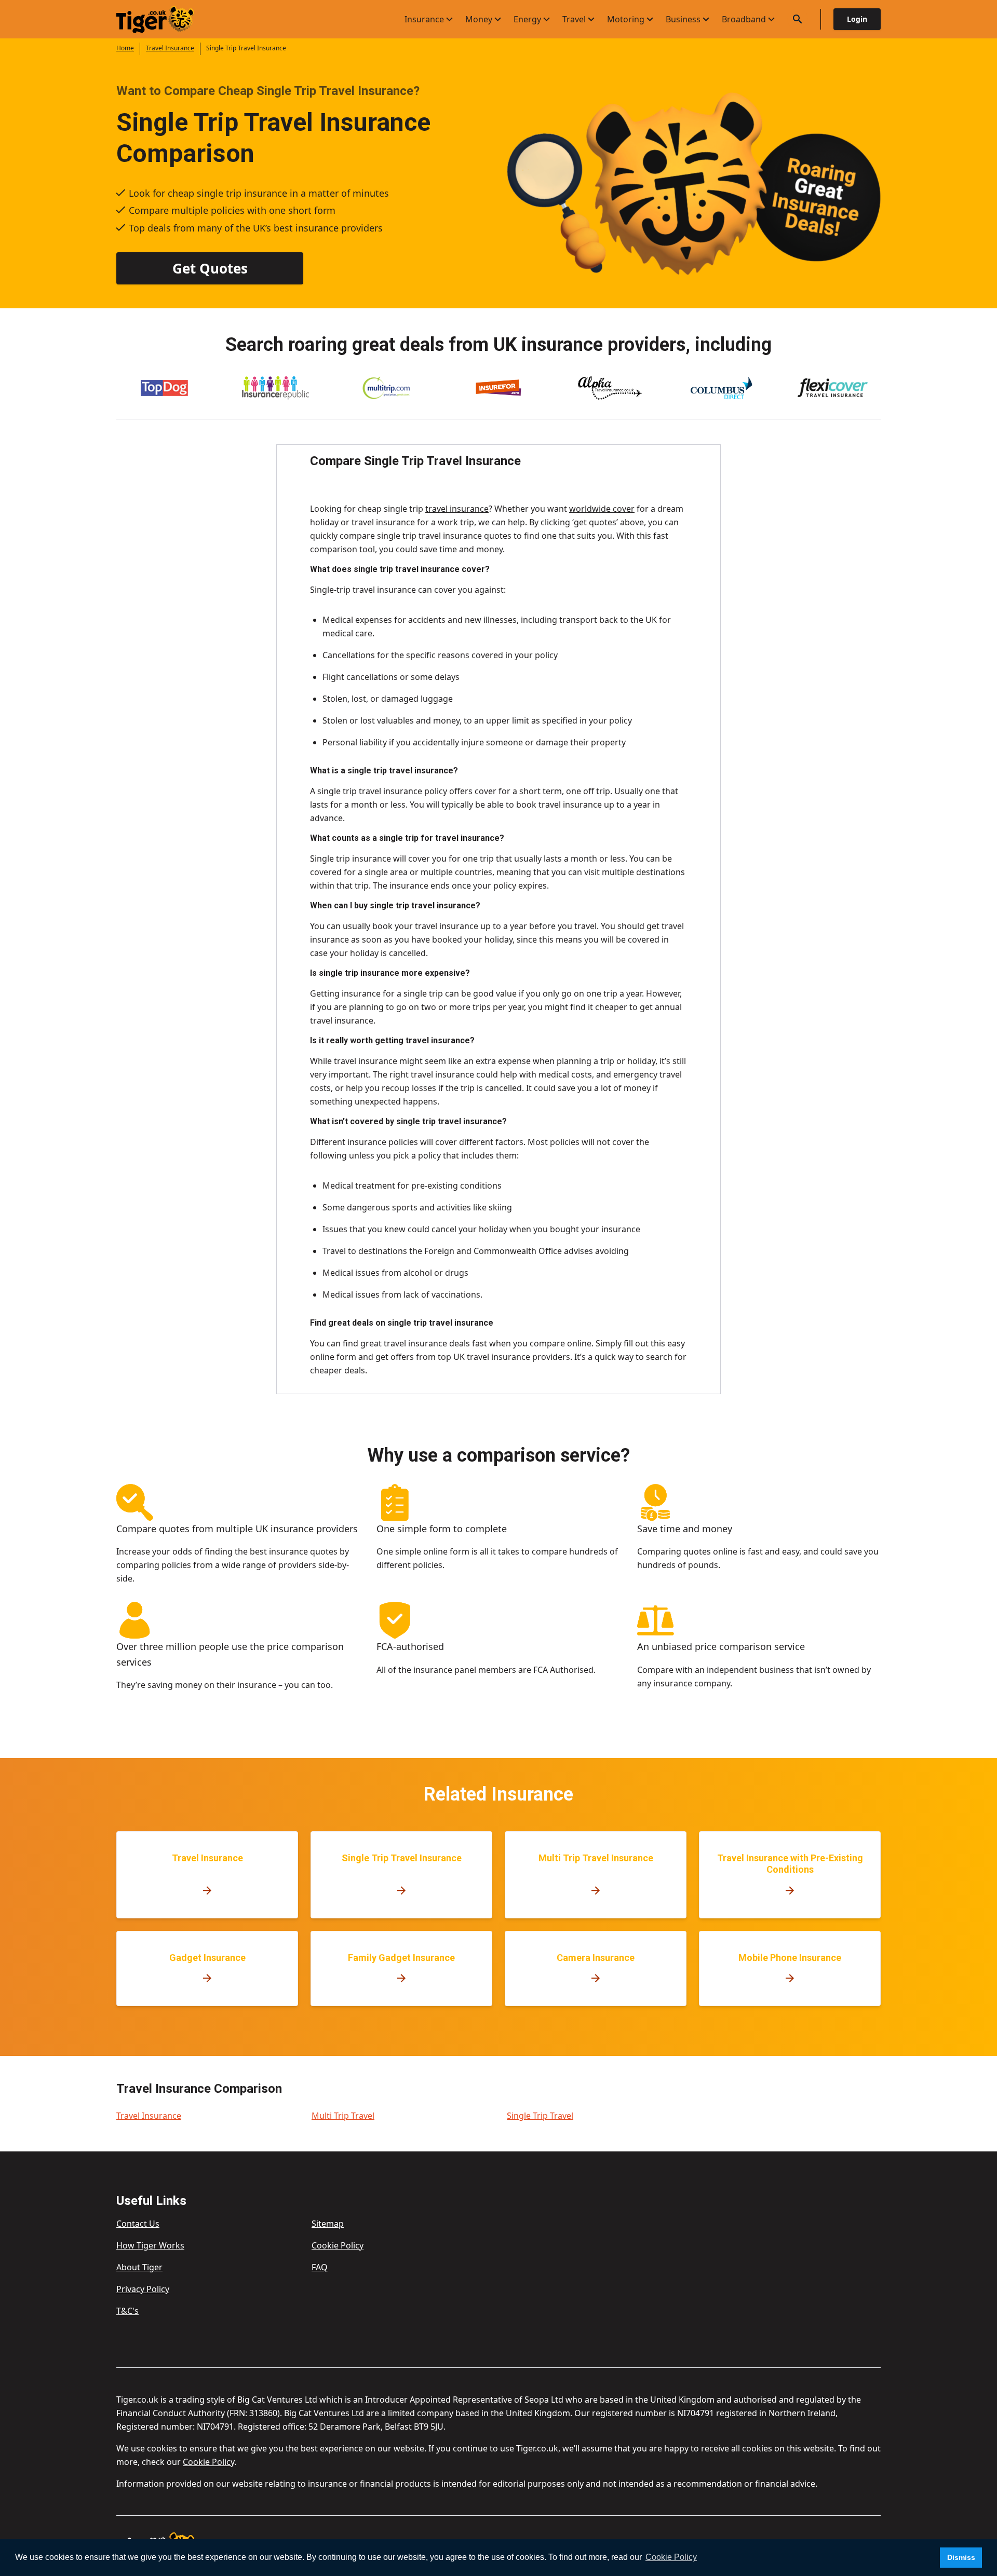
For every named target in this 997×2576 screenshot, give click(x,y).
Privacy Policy (143, 2289)
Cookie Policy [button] (671, 2557)
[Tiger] (164, 19)
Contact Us (138, 2224)
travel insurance (457, 509)
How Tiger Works (150, 2245)
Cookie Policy (338, 2245)
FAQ (320, 2267)
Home (125, 48)
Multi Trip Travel (343, 2116)
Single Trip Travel (540, 2116)
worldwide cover (602, 509)
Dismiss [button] (961, 2557)
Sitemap (328, 2224)
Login (857, 19)
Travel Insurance (170, 48)
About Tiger (139, 2267)
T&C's (127, 2311)
